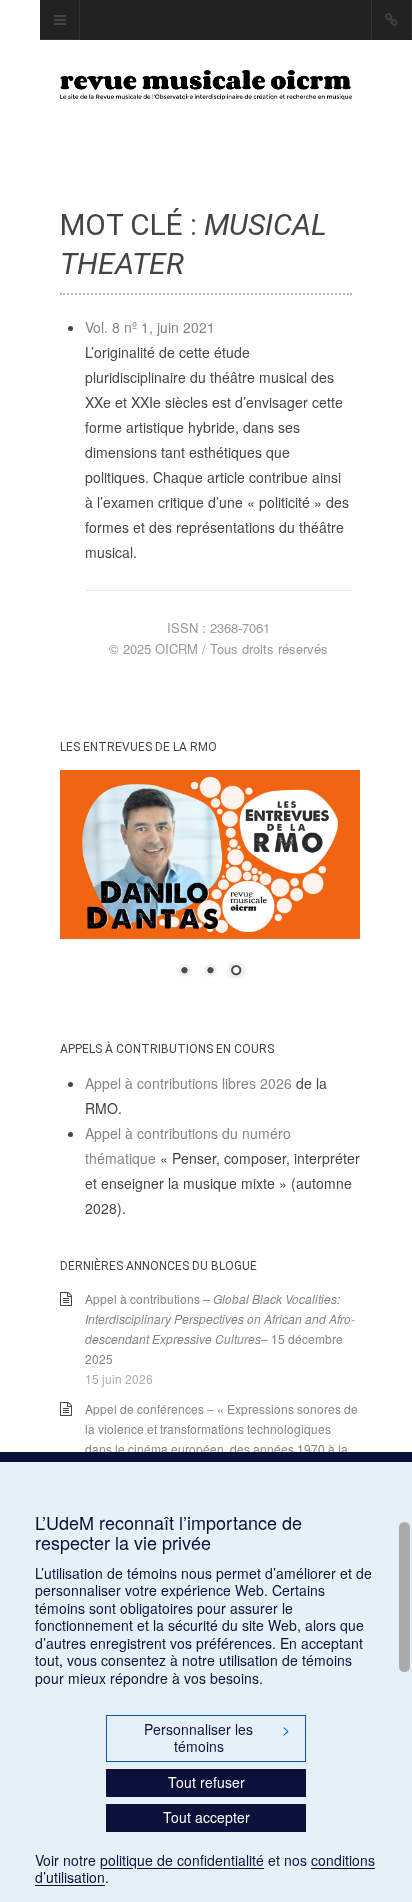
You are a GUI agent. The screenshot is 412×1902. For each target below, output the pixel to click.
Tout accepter (206, 1817)
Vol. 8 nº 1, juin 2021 (150, 327)
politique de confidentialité (182, 1860)
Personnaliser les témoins (217, 1738)
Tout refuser (206, 1782)
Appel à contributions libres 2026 (188, 1083)
